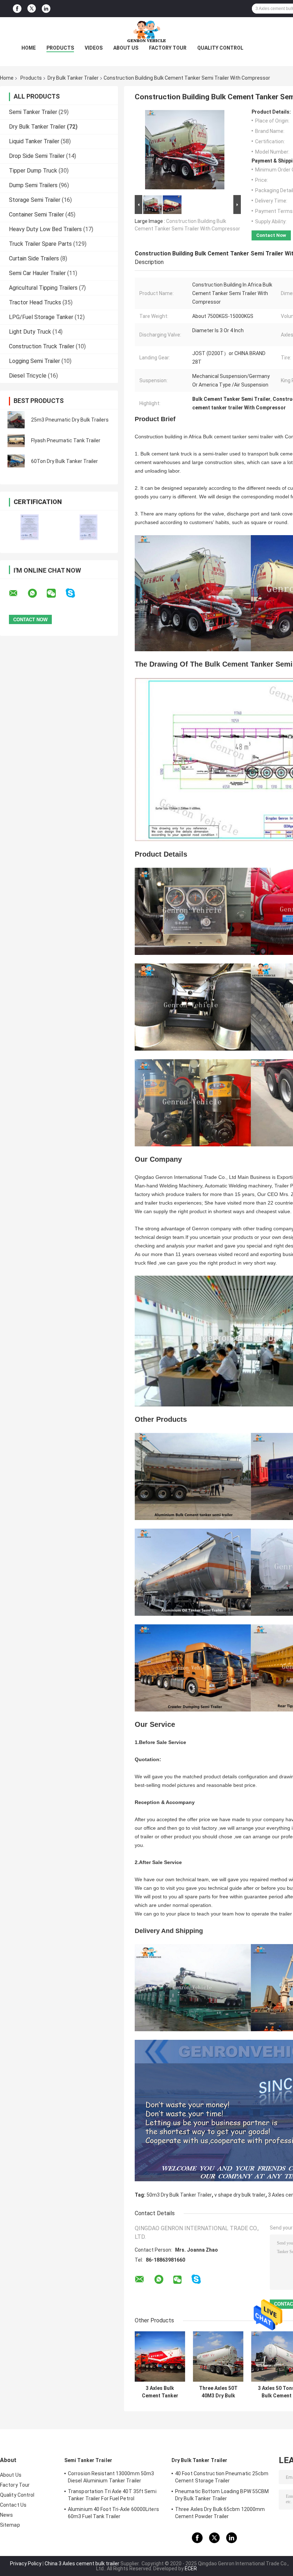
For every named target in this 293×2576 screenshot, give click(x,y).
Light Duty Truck (30, 332)
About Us (126, 48)
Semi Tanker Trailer (33, 112)
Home (29, 48)
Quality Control (220, 48)
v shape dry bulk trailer (240, 2195)
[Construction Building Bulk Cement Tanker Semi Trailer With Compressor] (185, 151)
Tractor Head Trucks (35, 302)
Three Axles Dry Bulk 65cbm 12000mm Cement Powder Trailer (220, 2513)
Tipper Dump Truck (33, 171)
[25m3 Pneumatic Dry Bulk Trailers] (16, 420)
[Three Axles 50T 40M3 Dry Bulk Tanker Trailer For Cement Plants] (218, 2356)
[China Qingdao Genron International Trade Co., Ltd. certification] (29, 527)
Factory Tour (168, 48)
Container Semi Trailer (36, 215)
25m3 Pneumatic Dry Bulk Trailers (70, 420)
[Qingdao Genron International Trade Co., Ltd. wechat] (56, 593)
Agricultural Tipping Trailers (43, 288)
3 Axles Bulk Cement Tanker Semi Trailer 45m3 (160, 2392)
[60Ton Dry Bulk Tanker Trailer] (16, 461)
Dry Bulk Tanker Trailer (73, 78)
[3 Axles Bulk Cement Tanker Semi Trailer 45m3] (160, 2356)
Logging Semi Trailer (34, 361)
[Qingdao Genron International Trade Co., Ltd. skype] (75, 593)
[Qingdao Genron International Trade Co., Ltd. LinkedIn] (46, 9)
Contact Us (13, 2505)
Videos (94, 48)
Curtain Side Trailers (34, 258)
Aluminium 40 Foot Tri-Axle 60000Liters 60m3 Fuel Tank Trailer (113, 2513)
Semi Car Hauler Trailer (37, 273)
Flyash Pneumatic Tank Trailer (66, 440)
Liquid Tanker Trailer (34, 141)
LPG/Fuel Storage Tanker (41, 317)
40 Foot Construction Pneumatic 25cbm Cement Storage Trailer (222, 2477)
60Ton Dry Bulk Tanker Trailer (64, 461)
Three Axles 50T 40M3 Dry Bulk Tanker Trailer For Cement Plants (218, 2392)
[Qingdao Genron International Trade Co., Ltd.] (146, 31)
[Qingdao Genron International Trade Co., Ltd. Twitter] (32, 9)
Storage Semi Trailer (35, 200)
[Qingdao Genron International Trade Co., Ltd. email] (18, 593)
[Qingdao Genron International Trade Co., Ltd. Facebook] (17, 9)
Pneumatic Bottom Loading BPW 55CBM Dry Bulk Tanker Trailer (222, 2495)
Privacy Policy (26, 2563)
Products (60, 48)
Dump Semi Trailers (33, 185)
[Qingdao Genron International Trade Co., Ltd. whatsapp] (37, 593)
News (6, 2515)
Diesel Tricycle (28, 376)
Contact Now (271, 235)
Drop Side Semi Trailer (37, 156)
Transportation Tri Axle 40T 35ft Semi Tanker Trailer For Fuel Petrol (112, 2495)
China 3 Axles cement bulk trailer (82, 2563)
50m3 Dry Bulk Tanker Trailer (179, 2195)
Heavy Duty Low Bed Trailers (45, 229)
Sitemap (10, 2525)
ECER (191, 2568)
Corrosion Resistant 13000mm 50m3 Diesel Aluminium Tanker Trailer (111, 2477)
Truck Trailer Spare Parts (40, 244)
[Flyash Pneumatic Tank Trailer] (16, 440)
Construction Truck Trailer (42, 346)
